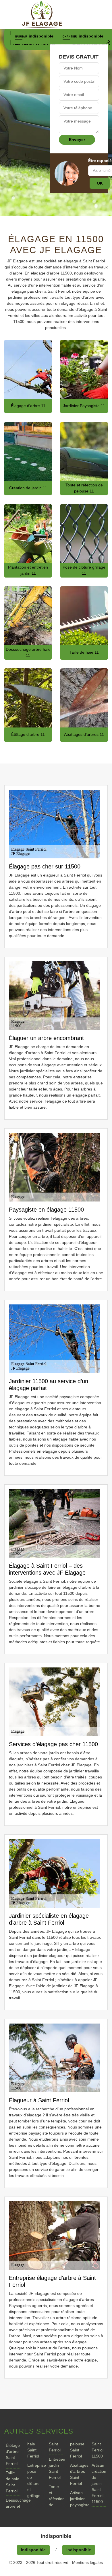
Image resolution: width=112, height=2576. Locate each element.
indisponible (41, 36)
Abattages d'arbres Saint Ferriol (77, 2474)
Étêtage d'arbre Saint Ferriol (13, 2454)
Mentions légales (87, 2562)
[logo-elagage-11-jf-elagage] (56, 14)
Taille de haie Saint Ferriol (12, 2482)
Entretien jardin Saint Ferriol (56, 2468)
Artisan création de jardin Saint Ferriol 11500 (99, 2483)
